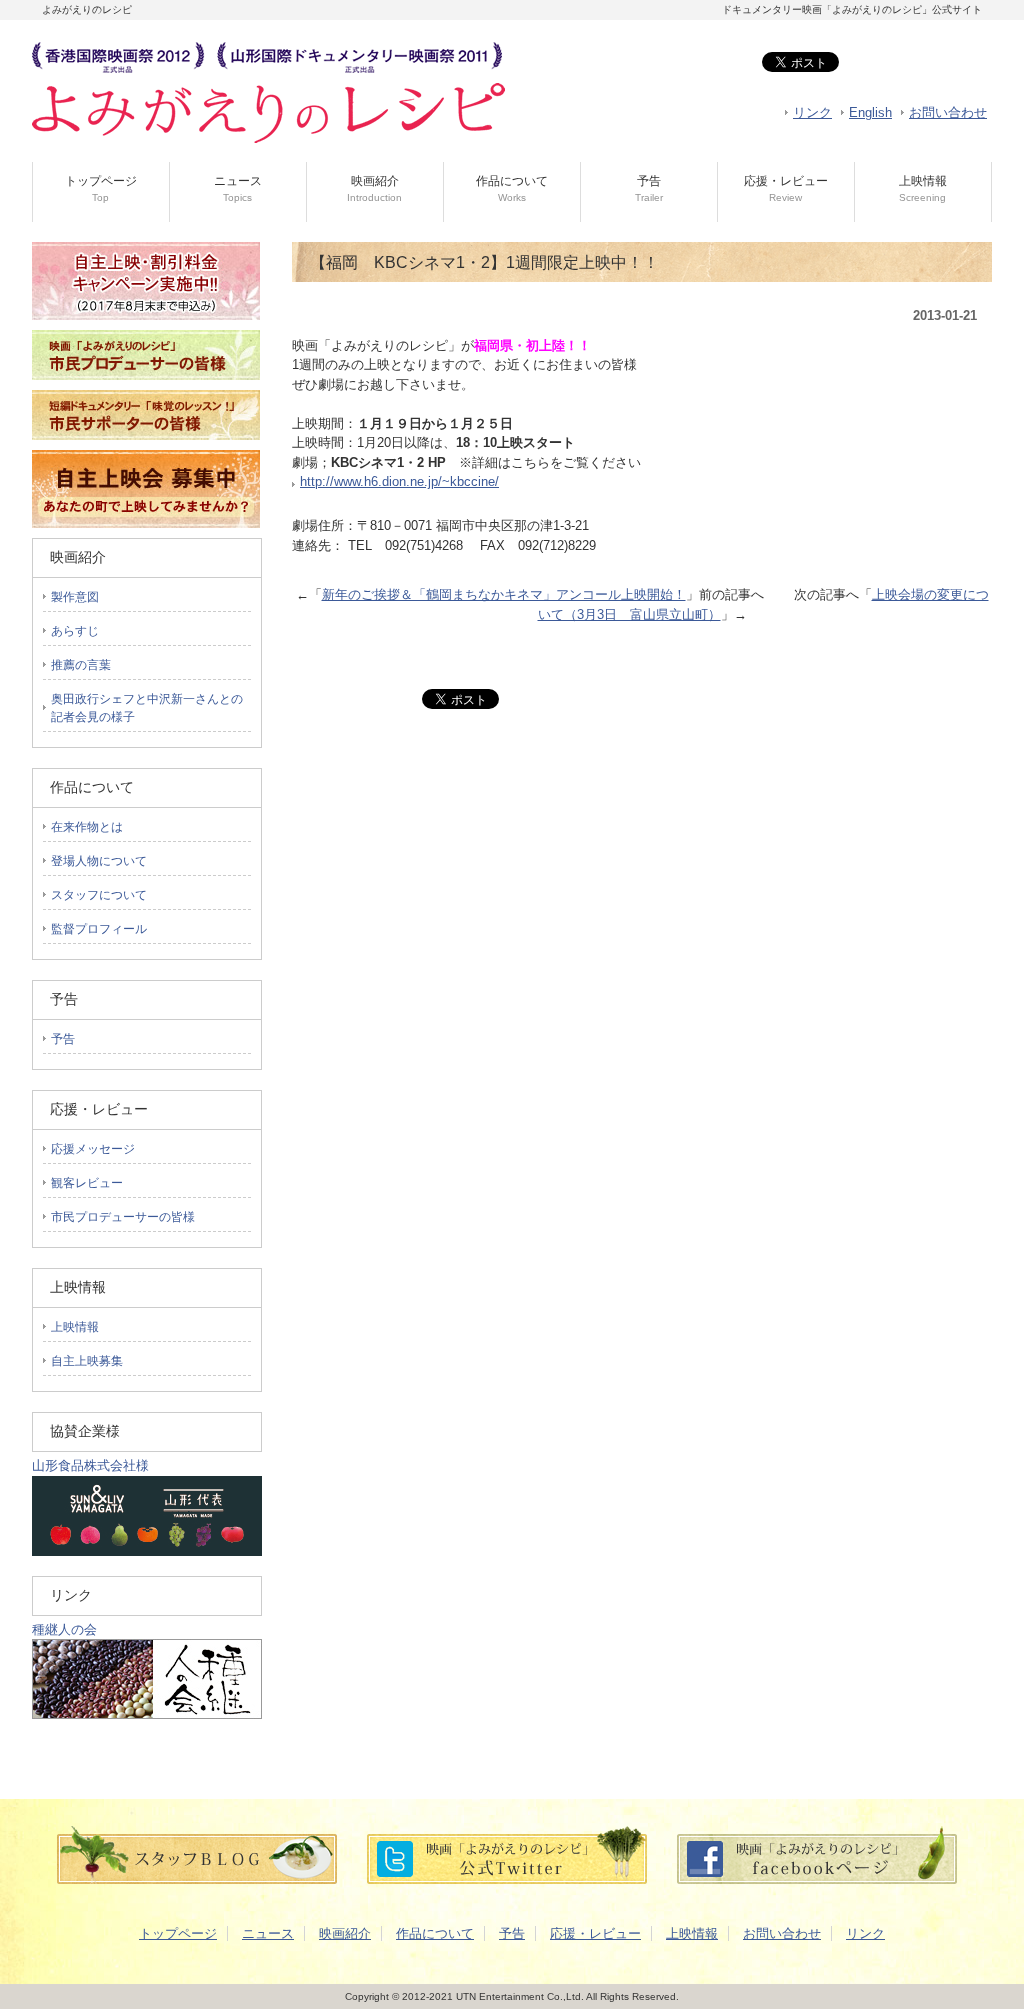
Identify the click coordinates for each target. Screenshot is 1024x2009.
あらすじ (75, 631)
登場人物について (99, 861)
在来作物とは (87, 827)
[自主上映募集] (146, 523)
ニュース (238, 188)
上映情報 (923, 188)
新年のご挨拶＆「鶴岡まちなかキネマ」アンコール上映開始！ (504, 594)
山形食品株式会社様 (90, 1465)
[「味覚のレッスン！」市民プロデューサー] (146, 445)
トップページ (101, 188)
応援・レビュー (786, 188)
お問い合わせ (948, 112)
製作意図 (75, 597)
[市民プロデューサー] (146, 385)
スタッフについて (99, 895)
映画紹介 (374, 188)
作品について (512, 188)
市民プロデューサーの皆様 (123, 1217)
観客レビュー (87, 1183)
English (870, 112)
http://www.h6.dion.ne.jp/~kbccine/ (399, 481)
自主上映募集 (87, 1361)
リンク (812, 112)
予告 (649, 188)
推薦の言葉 (81, 665)
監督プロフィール (99, 929)
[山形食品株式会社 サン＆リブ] (147, 1551)
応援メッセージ (93, 1149)
